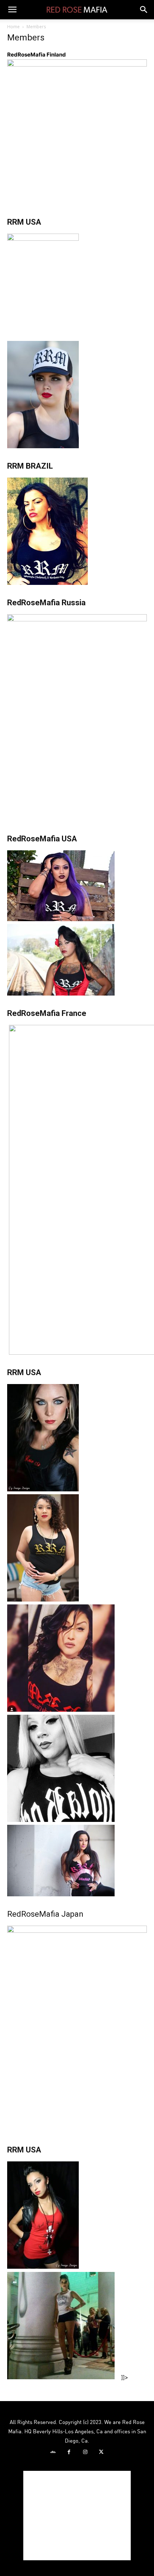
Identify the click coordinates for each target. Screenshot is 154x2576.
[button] (12, 10)
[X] (101, 2452)
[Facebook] (69, 2452)
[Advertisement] (77, 2516)
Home (13, 27)
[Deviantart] (53, 2452)
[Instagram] (85, 2452)
